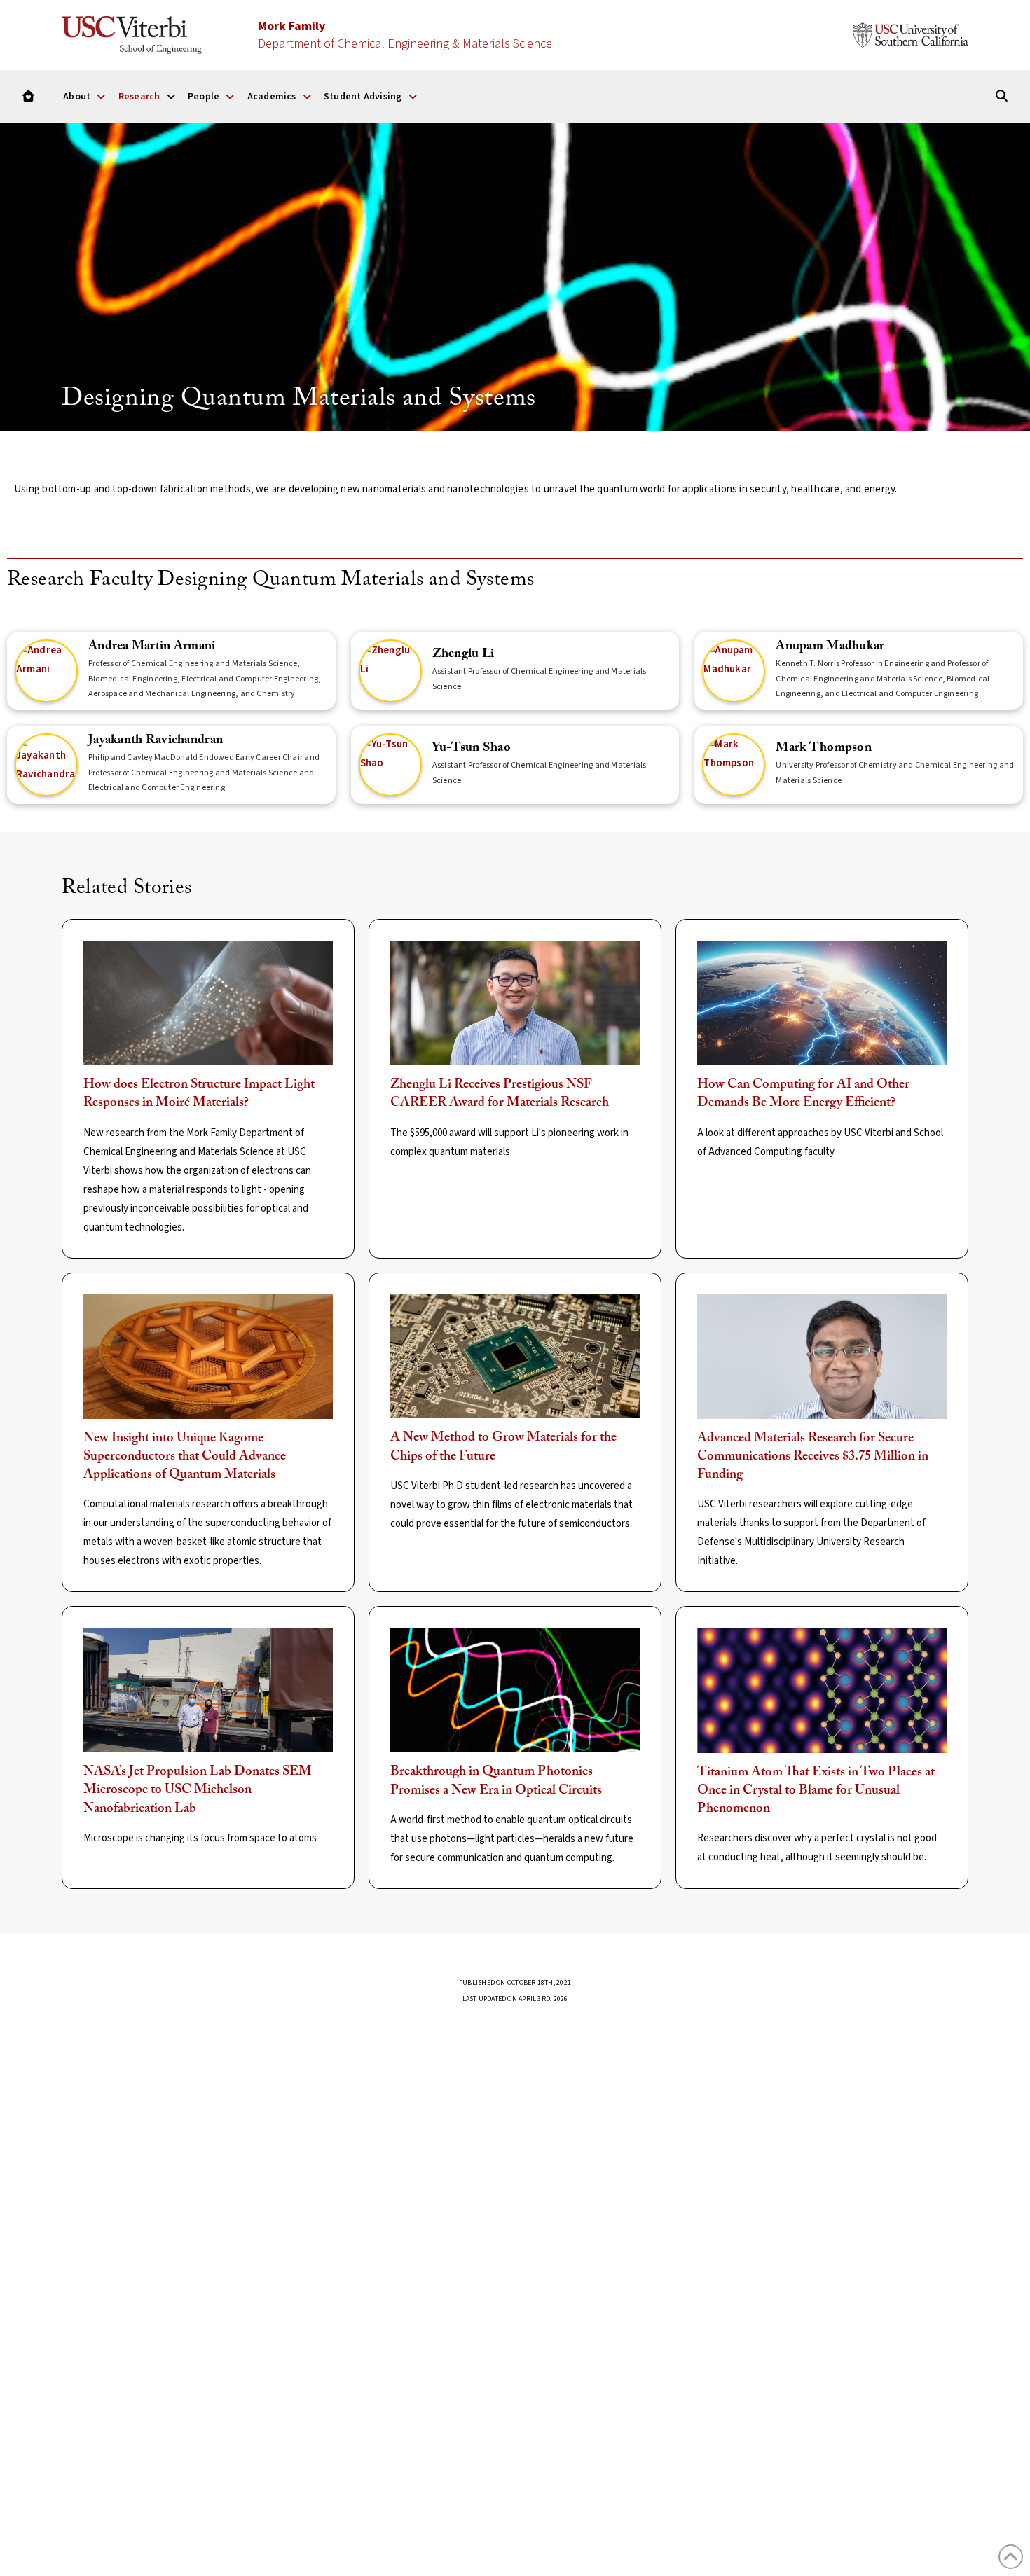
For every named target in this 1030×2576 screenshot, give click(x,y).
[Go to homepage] (28, 96)
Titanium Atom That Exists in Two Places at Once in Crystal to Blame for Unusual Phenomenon (816, 1791)
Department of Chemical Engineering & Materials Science (405, 35)
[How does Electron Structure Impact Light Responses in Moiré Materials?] (208, 1003)
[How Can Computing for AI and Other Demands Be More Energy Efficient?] (822, 1003)
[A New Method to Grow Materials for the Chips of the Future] (515, 1357)
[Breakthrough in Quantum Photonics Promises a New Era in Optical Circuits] (515, 1690)
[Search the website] (1002, 96)
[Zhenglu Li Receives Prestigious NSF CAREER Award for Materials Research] (515, 1003)
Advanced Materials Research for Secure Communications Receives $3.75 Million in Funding (813, 1457)
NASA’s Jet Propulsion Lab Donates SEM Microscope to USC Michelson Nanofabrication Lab (198, 1790)
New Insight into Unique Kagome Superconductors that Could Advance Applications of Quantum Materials (185, 1457)
